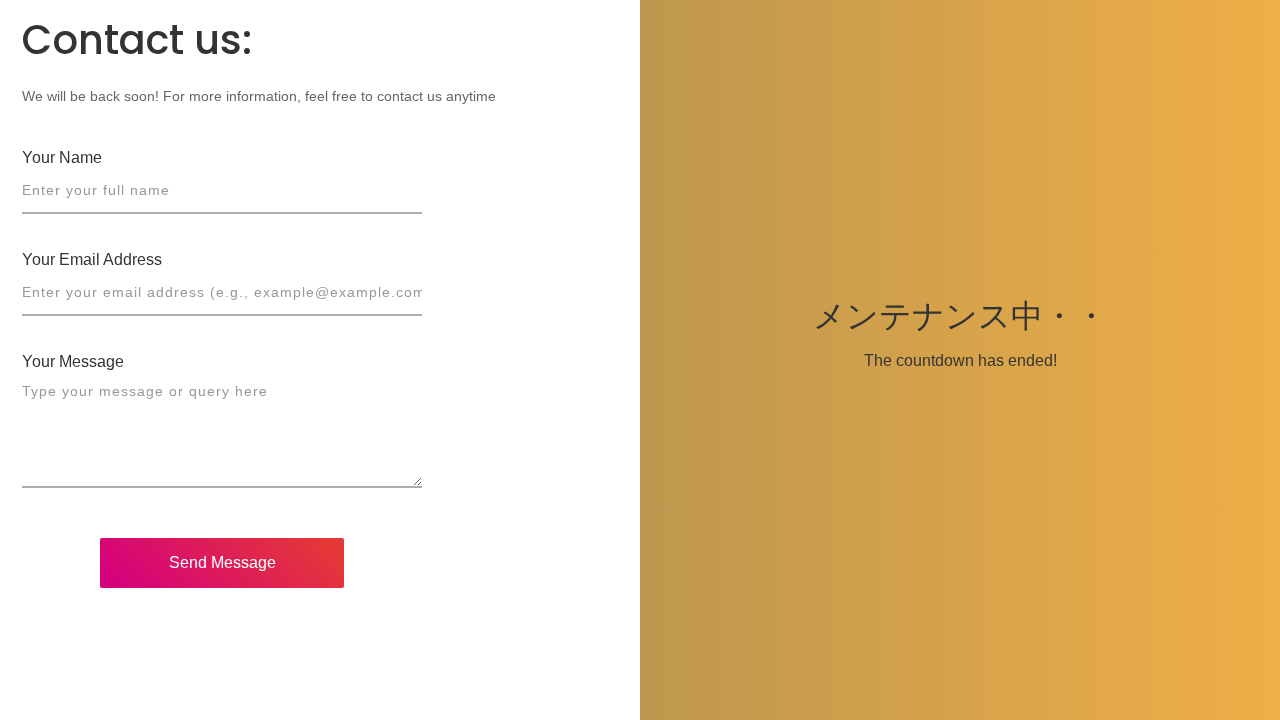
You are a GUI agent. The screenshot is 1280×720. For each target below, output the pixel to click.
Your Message (73, 361)
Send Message (222, 562)
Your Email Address (92, 259)
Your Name (62, 157)
